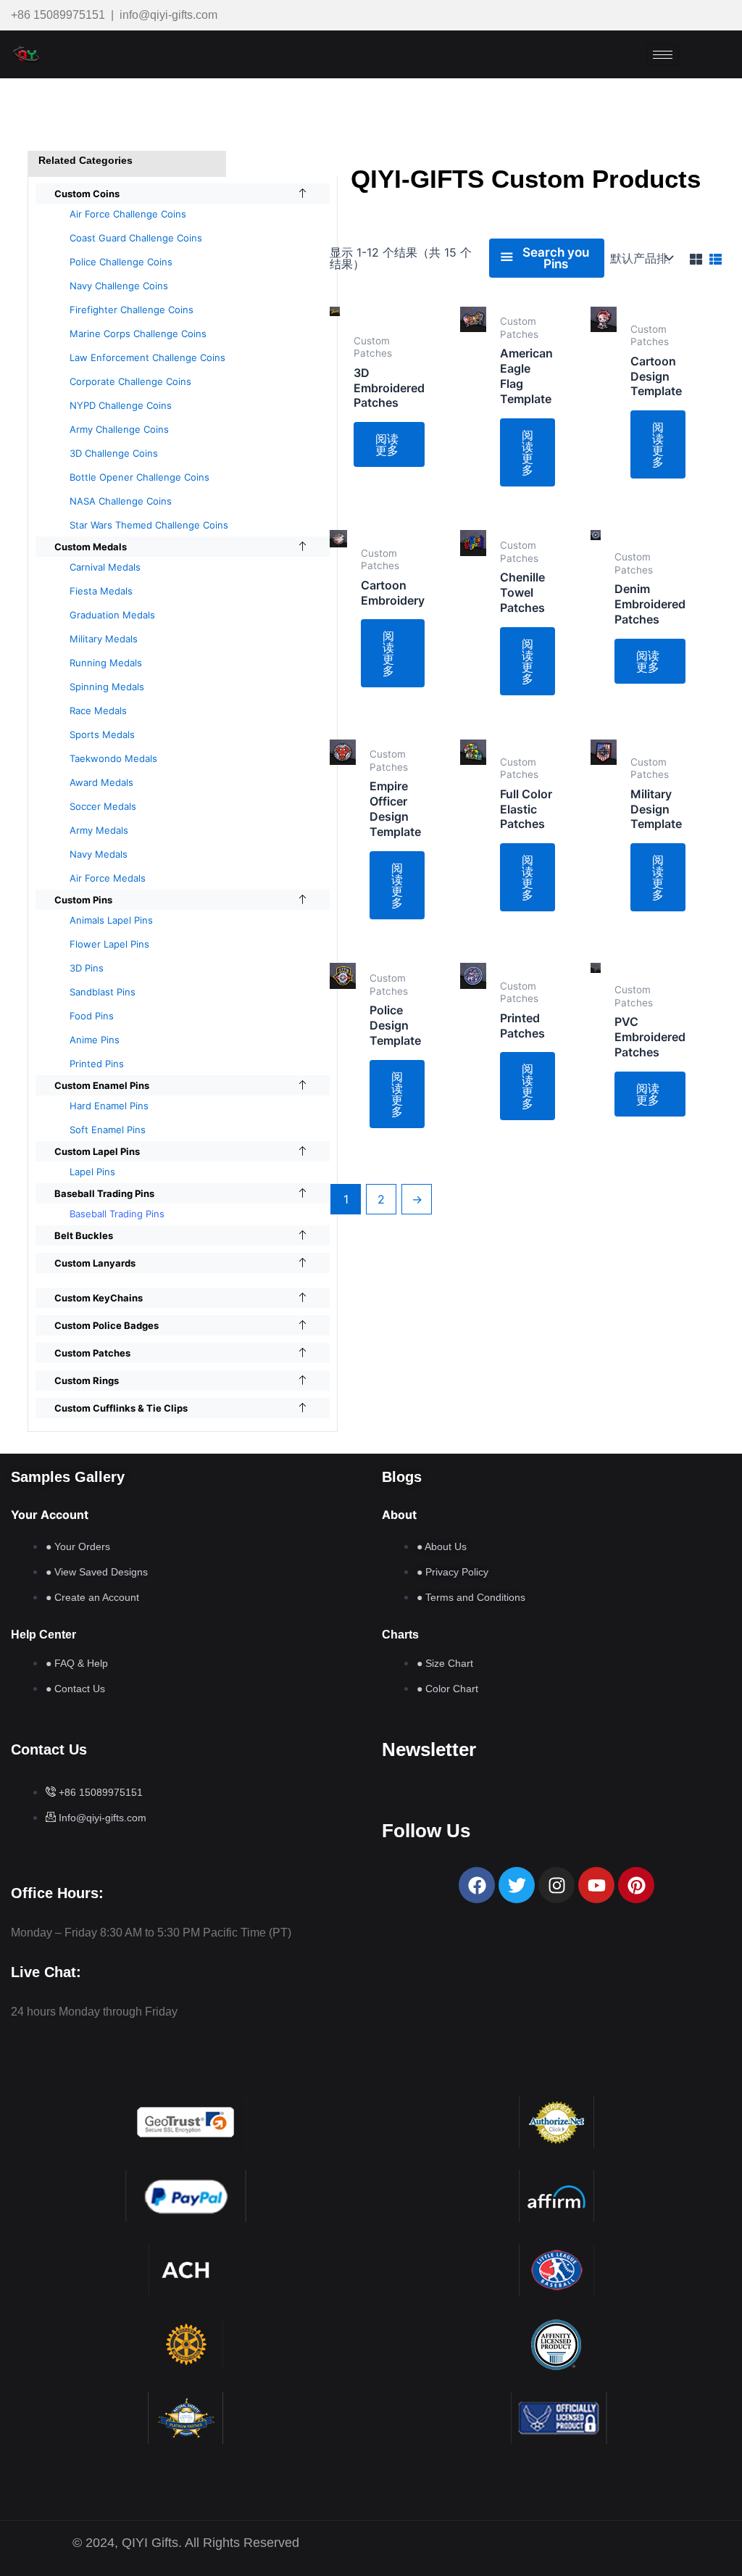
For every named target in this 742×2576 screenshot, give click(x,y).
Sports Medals (102, 734)
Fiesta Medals (101, 591)
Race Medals (98, 711)
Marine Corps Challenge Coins (138, 334)
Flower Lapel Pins (109, 944)
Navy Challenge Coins (119, 286)
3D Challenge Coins (114, 453)
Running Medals (106, 663)
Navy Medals (99, 854)
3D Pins (87, 968)
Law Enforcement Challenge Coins (147, 357)
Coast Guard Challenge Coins (136, 238)
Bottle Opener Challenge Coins (139, 477)
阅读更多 (387, 444)
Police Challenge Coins (121, 262)
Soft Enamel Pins (108, 1130)
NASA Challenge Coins (121, 501)
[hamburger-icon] (663, 55)
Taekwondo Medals (113, 758)
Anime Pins (95, 1040)
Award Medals (101, 782)
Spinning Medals (107, 687)
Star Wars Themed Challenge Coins (149, 525)
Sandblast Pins (103, 992)
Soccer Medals (103, 806)
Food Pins (92, 1016)
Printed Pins (97, 1064)
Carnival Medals (105, 567)
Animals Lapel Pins (111, 920)
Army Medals (99, 830)
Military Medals (104, 639)
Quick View (335, 482)
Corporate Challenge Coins (130, 381)
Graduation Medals (112, 615)
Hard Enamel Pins (109, 1106)
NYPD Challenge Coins (121, 405)
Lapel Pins (92, 1172)
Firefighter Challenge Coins (132, 310)
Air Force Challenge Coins (128, 214)
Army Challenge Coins (119, 429)
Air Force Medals (108, 878)
